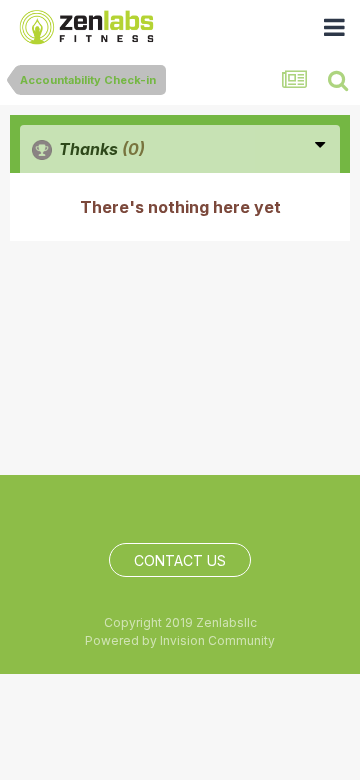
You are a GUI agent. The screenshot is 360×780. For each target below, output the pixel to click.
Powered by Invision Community (180, 640)
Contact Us (180, 560)
